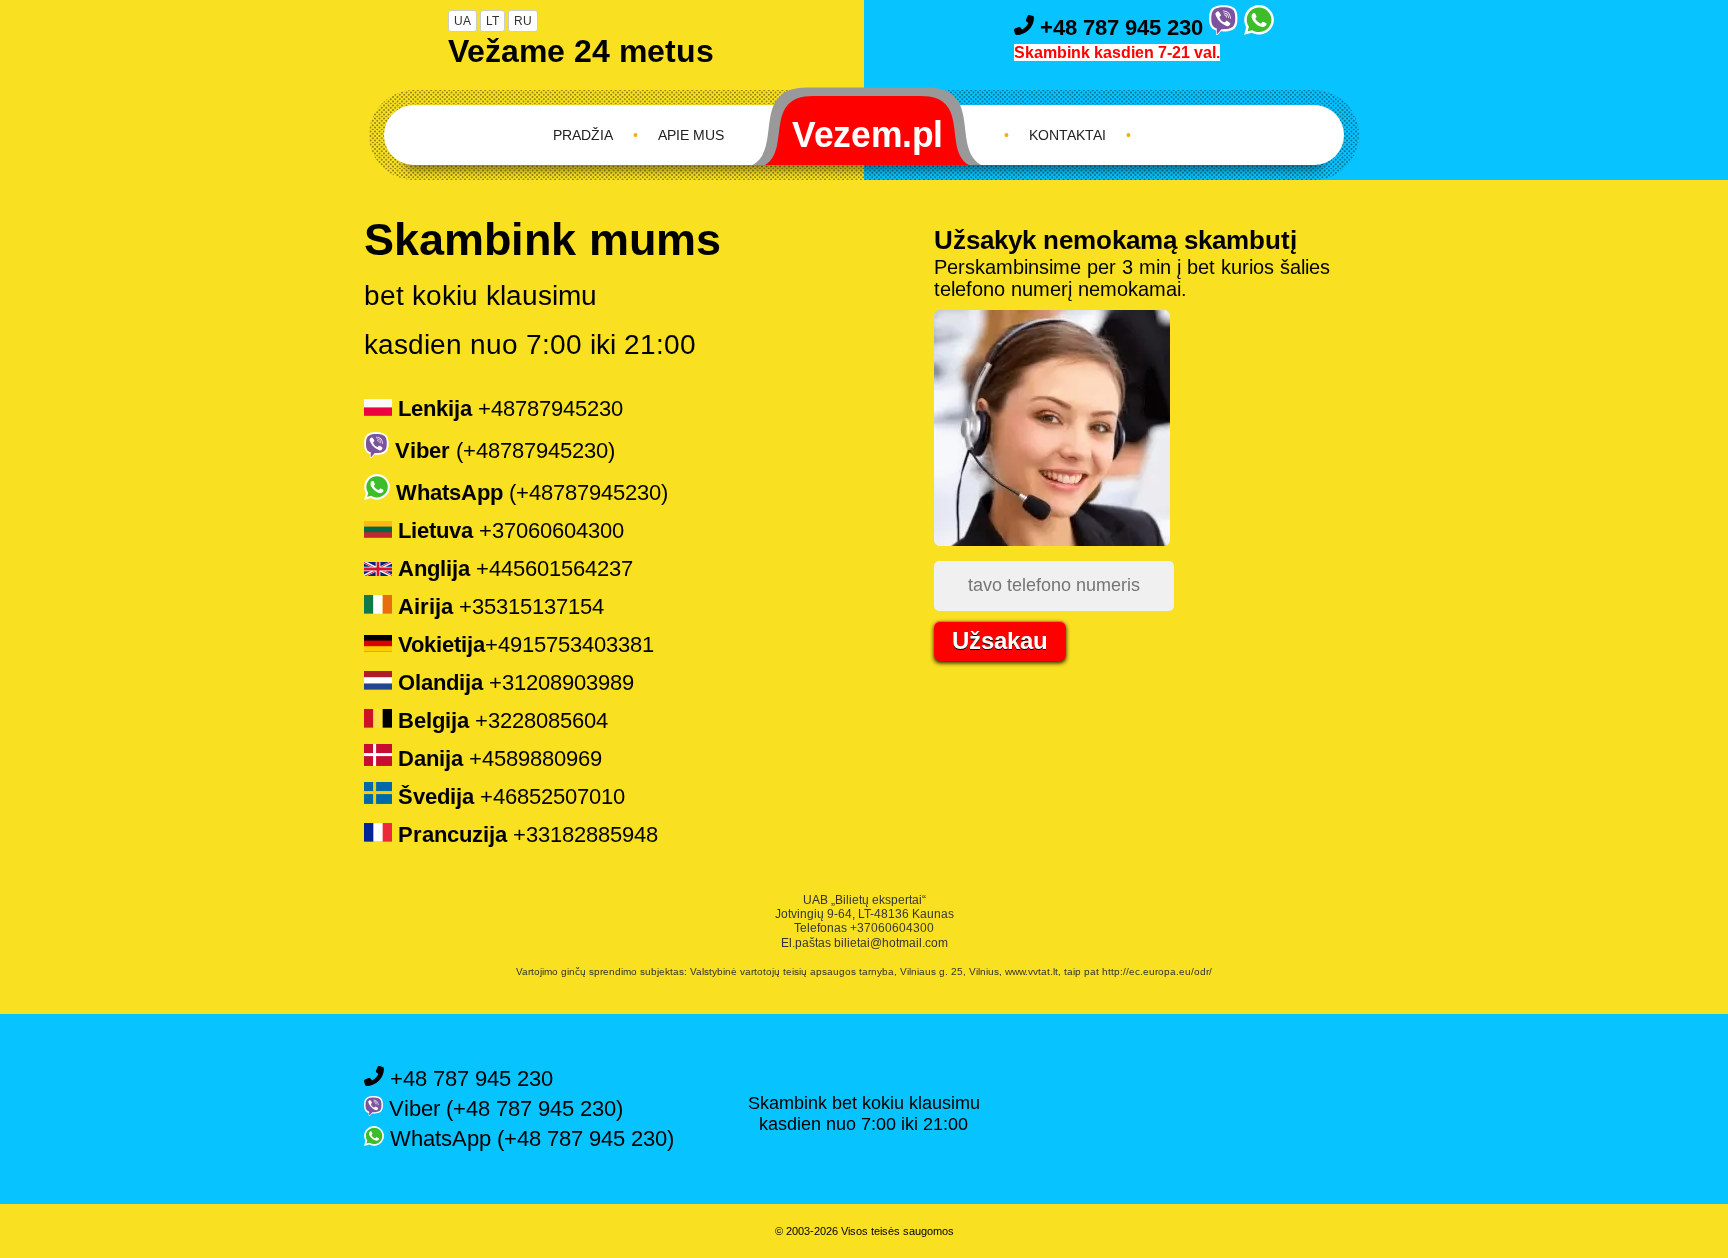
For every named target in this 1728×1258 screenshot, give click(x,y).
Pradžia (583, 135)
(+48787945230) (505, 450)
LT (492, 21)
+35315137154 (501, 606)
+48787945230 (510, 408)
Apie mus (691, 135)
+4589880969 (500, 758)
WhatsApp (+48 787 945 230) (529, 1138)
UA (462, 21)
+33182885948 (528, 834)
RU (523, 21)
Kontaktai (1067, 135)
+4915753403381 (526, 644)
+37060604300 (511, 530)
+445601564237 (515, 568)
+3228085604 (503, 720)
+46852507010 (511, 796)
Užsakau (1000, 640)
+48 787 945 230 (1121, 27)
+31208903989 (516, 682)
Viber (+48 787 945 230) (503, 1108)
